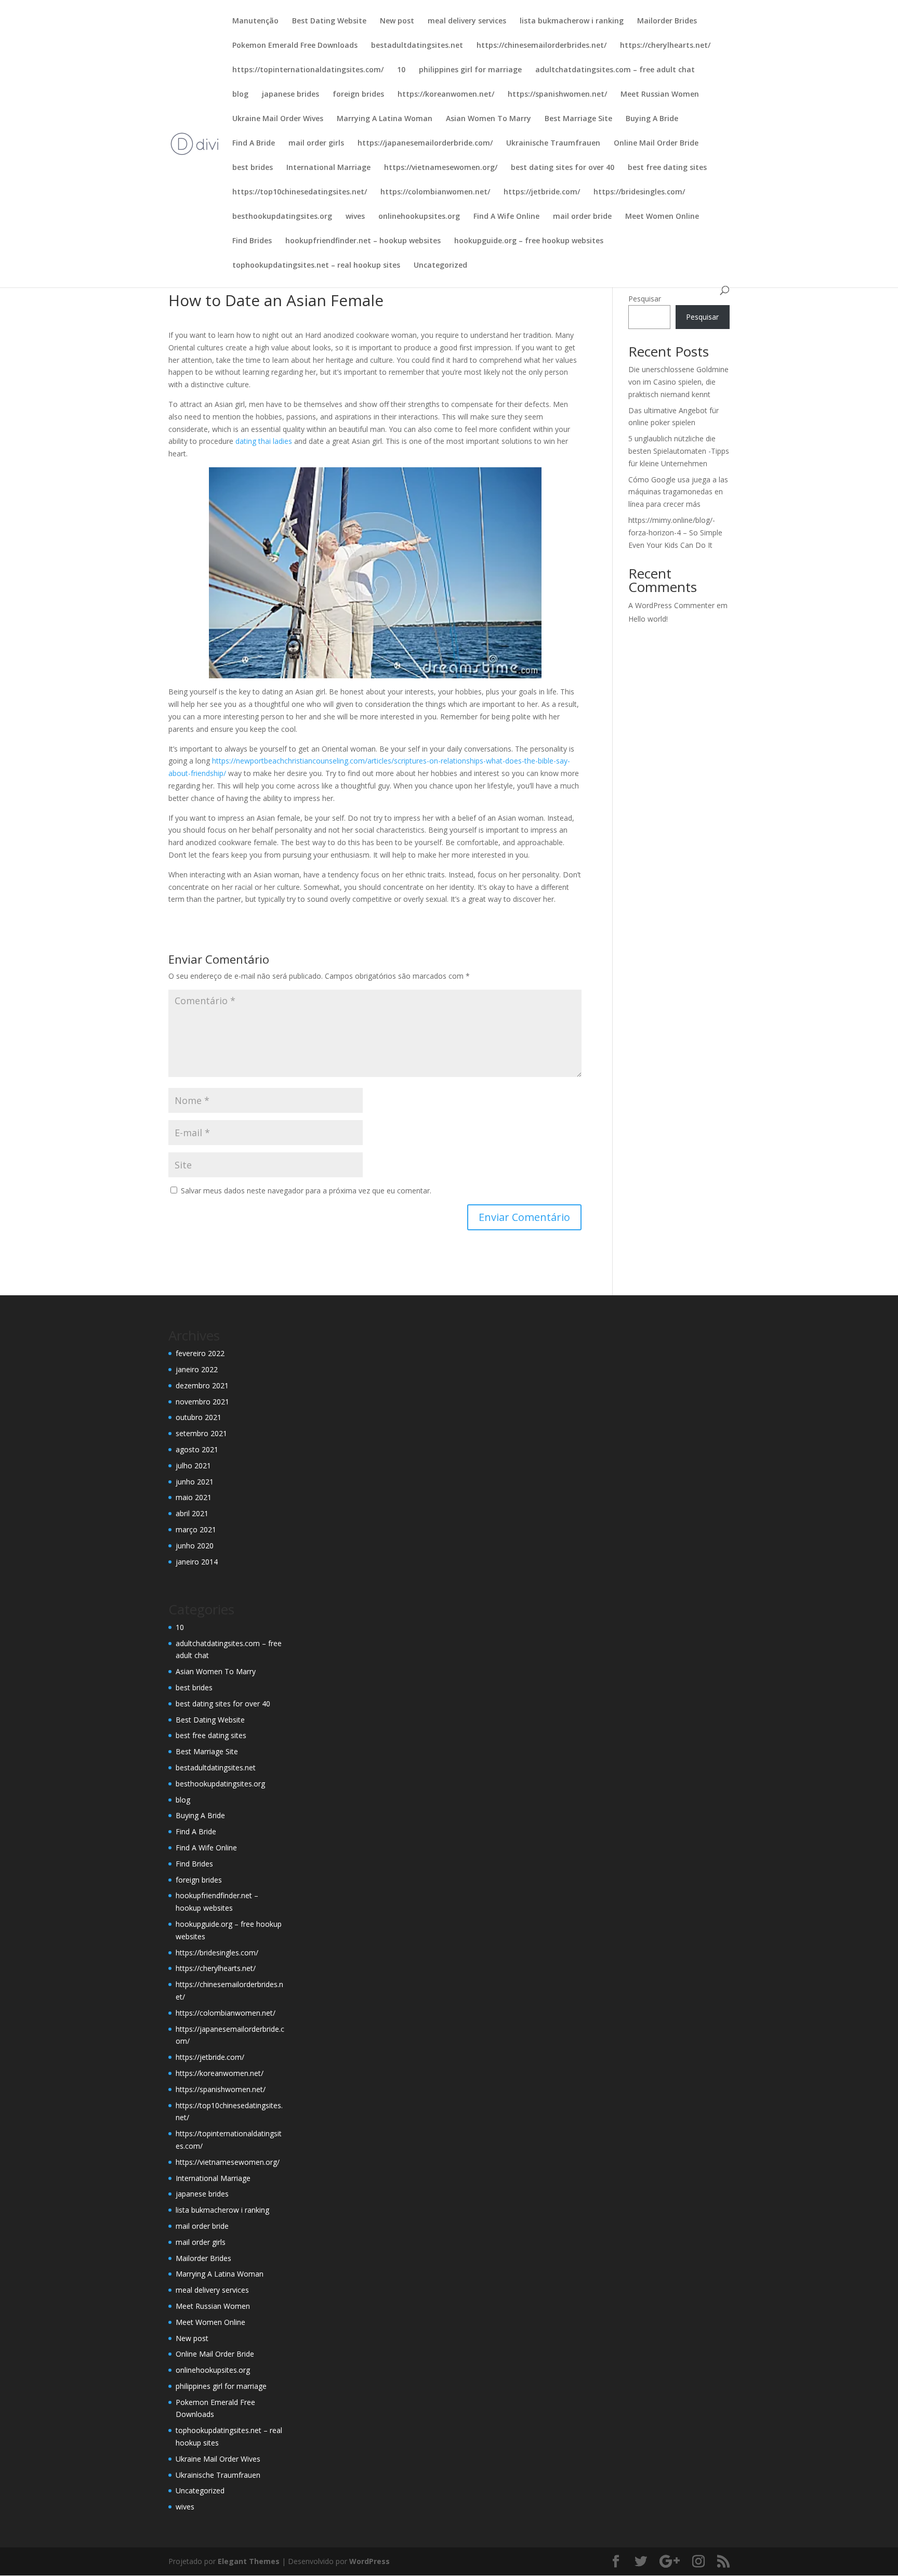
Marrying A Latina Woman (385, 119)
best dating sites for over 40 (563, 168)
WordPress (369, 2561)
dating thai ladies (264, 441)
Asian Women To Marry (488, 119)
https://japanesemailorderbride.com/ (425, 143)
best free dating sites (667, 168)
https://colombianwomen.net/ (435, 192)
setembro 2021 (201, 1433)
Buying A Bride (652, 119)
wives (355, 217)
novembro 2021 (202, 1402)
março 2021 (196, 1529)
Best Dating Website (329, 21)
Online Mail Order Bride (656, 143)
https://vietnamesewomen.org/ (441, 168)
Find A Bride (254, 143)
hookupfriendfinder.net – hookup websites (363, 241)
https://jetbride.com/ (542, 192)
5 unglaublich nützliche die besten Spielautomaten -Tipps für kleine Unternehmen (679, 451)
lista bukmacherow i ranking (572, 21)
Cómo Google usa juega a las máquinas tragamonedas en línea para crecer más (678, 492)
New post (397, 21)
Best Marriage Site (578, 119)
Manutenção (255, 21)
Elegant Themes (249, 2561)
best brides (253, 168)
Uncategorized (440, 266)
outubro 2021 (199, 1417)
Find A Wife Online (506, 217)
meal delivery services (467, 21)
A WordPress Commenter (671, 605)
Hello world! (648, 619)
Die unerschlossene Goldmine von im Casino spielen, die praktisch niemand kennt (678, 382)
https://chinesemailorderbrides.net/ (542, 46)
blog (240, 95)
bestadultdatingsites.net (417, 46)
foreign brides (358, 95)
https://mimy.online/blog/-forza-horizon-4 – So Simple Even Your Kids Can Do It (675, 533)
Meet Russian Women (660, 95)
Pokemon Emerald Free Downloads (295, 46)
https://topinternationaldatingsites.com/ (308, 70)
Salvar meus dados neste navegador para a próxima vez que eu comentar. (306, 1191)
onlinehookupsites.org (419, 217)
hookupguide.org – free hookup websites (529, 241)
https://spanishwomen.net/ (557, 95)
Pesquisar (645, 299)
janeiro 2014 (197, 1562)
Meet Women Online (662, 217)
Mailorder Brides (667, 21)
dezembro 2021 (202, 1385)
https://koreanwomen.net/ (446, 95)
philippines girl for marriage (470, 70)
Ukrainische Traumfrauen (553, 143)
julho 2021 (193, 1466)
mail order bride (582, 217)
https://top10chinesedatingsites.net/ (300, 192)
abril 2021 (192, 1513)
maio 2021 (194, 1497)
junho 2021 (195, 1482)
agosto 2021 (197, 1449)
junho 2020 (195, 1546)
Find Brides (252, 241)
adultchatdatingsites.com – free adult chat (615, 70)
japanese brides (290, 95)
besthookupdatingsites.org (282, 217)
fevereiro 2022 (200, 1353)
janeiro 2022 (197, 1369)
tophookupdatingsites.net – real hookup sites (316, 266)
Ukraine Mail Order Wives (278, 119)
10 (401, 70)
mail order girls (316, 143)
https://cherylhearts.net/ (665, 46)
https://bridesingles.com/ (639, 192)
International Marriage (328, 168)
